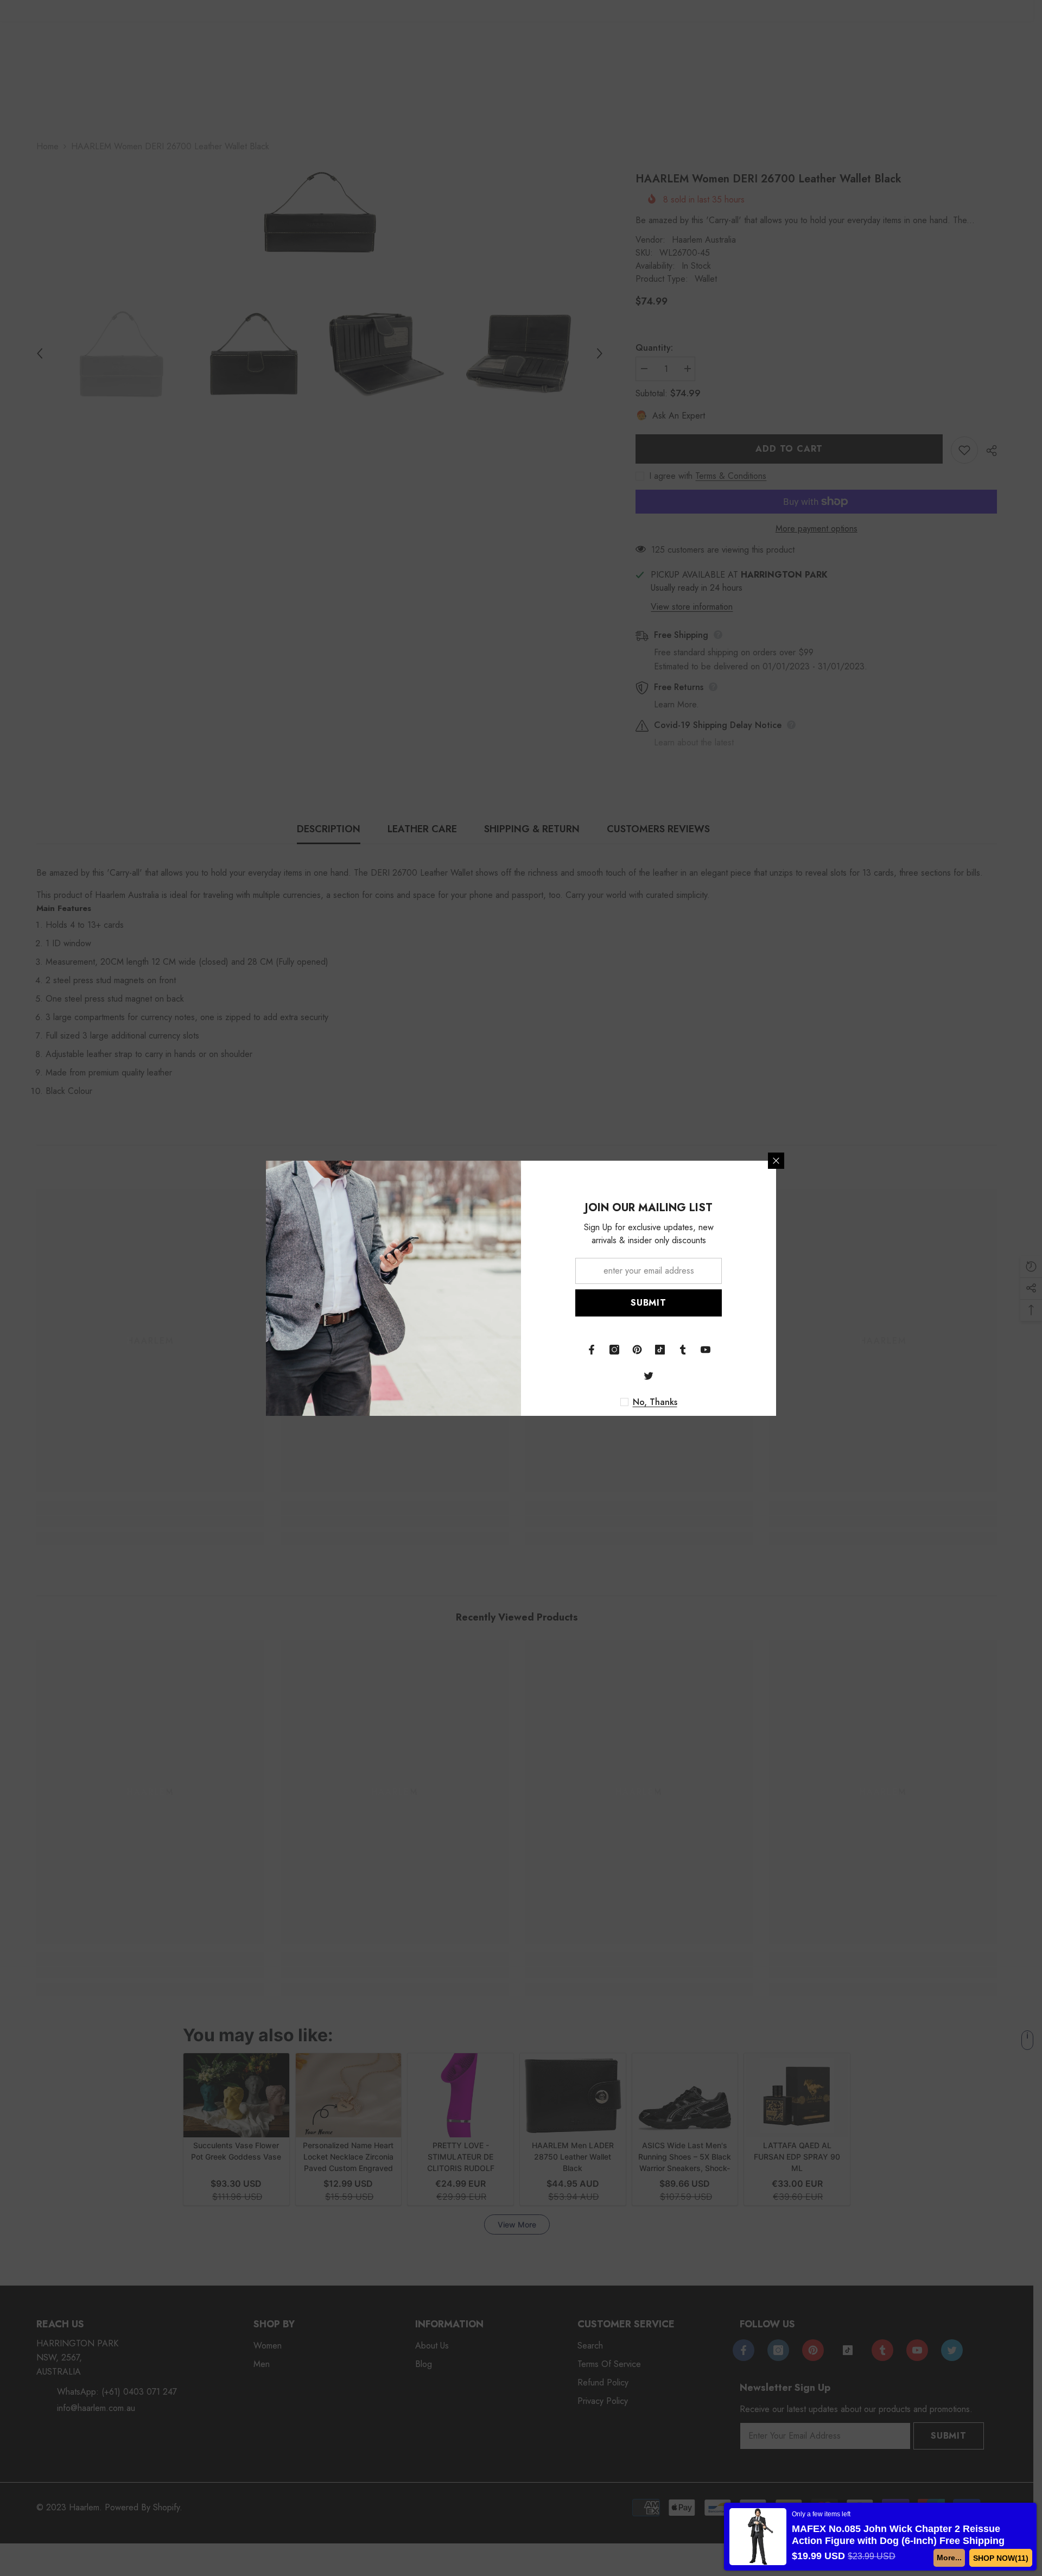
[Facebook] (592, 1350)
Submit (649, 1303)
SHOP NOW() (1003, 2558)
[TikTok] (660, 1350)
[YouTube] (706, 1350)
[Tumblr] (683, 1350)
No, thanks (655, 1402)
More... (953, 2558)
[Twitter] (649, 1376)
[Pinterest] (637, 1350)
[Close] (776, 1161)
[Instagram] (614, 1350)
